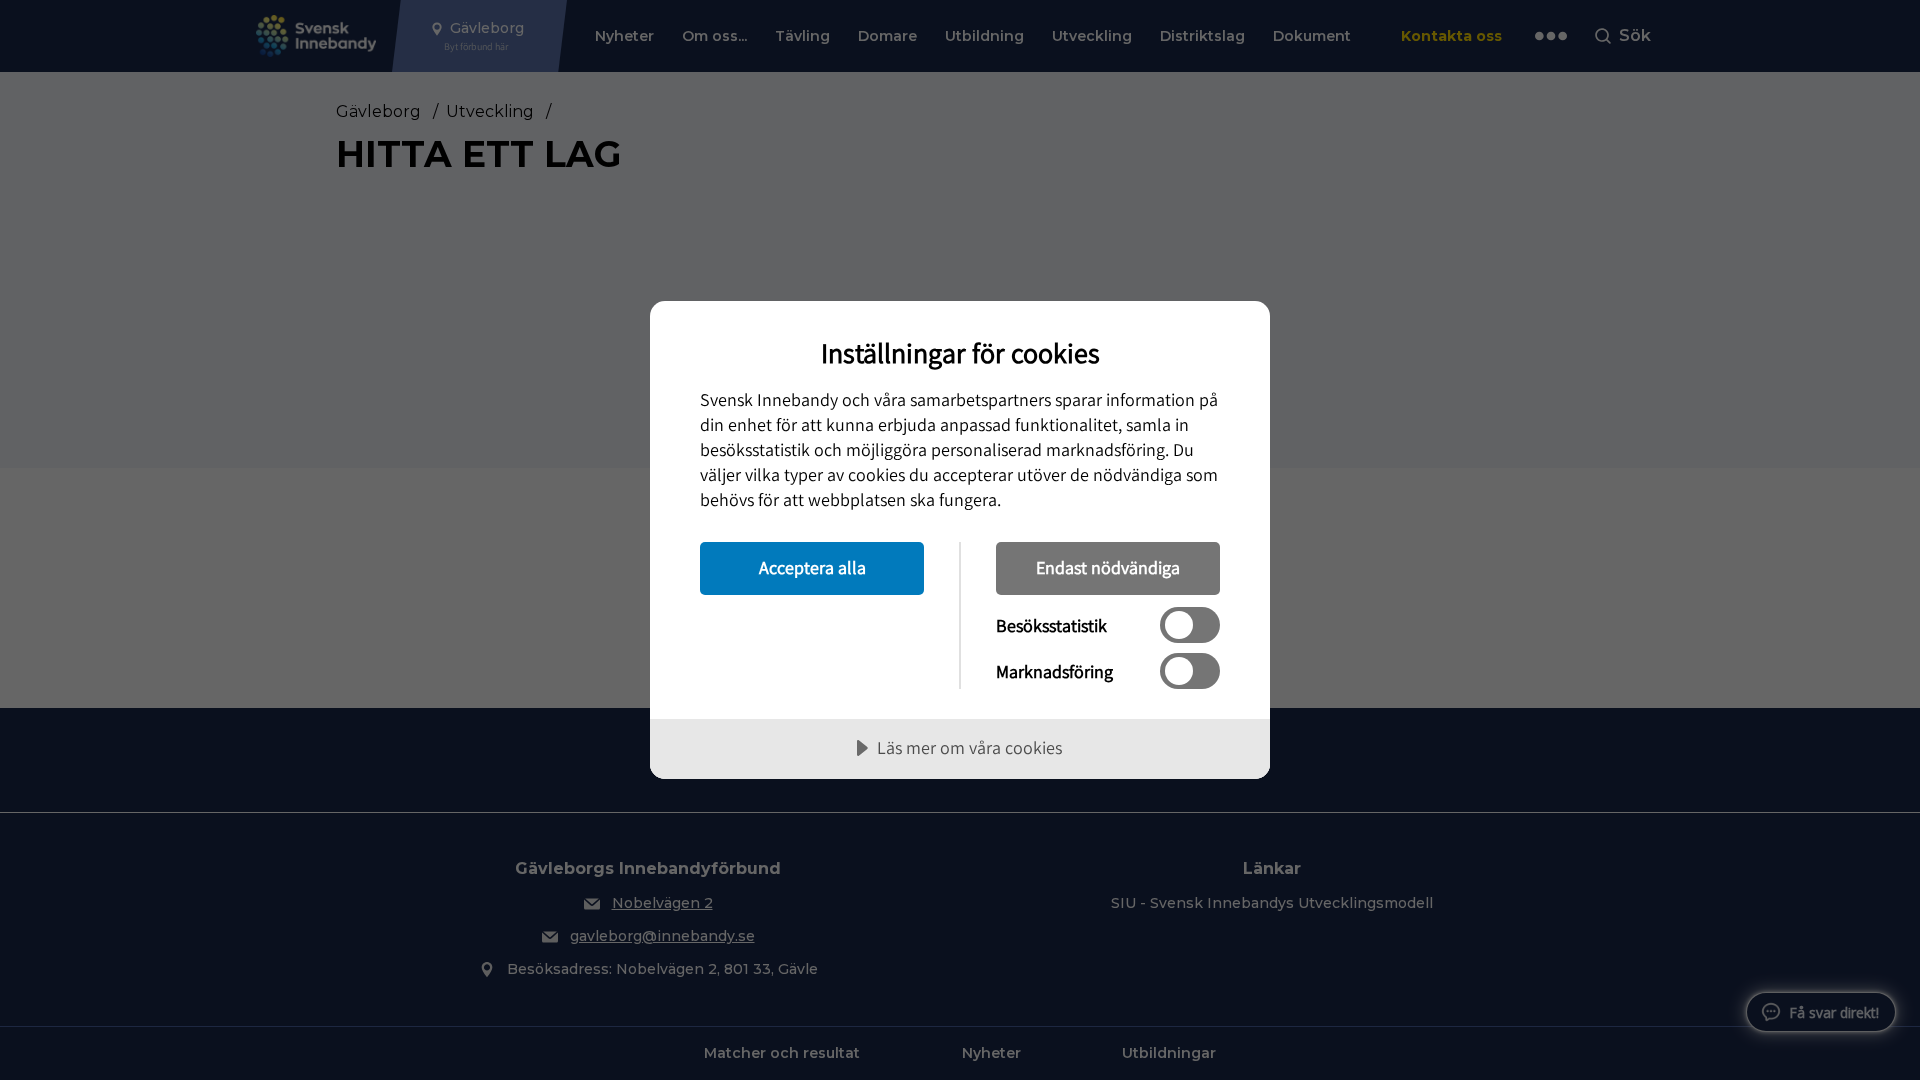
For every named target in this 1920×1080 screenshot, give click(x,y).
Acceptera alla (812, 567)
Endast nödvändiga (1108, 567)
